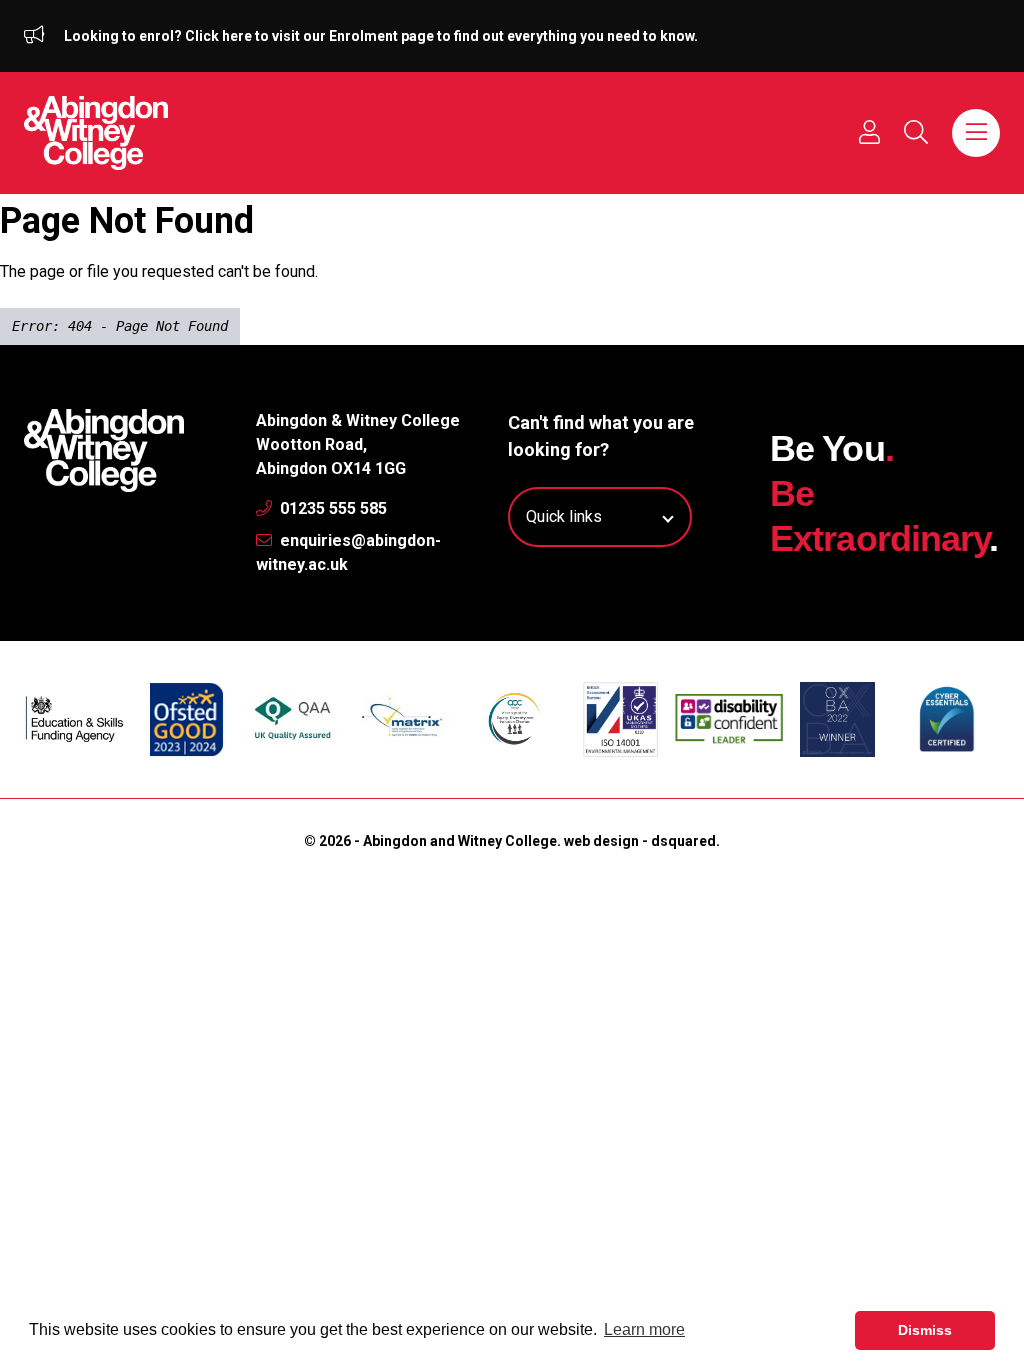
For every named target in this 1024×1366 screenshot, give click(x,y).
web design (601, 841)
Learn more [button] (644, 1329)
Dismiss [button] (925, 1330)
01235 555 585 (331, 508)
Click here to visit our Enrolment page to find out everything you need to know (439, 36)
